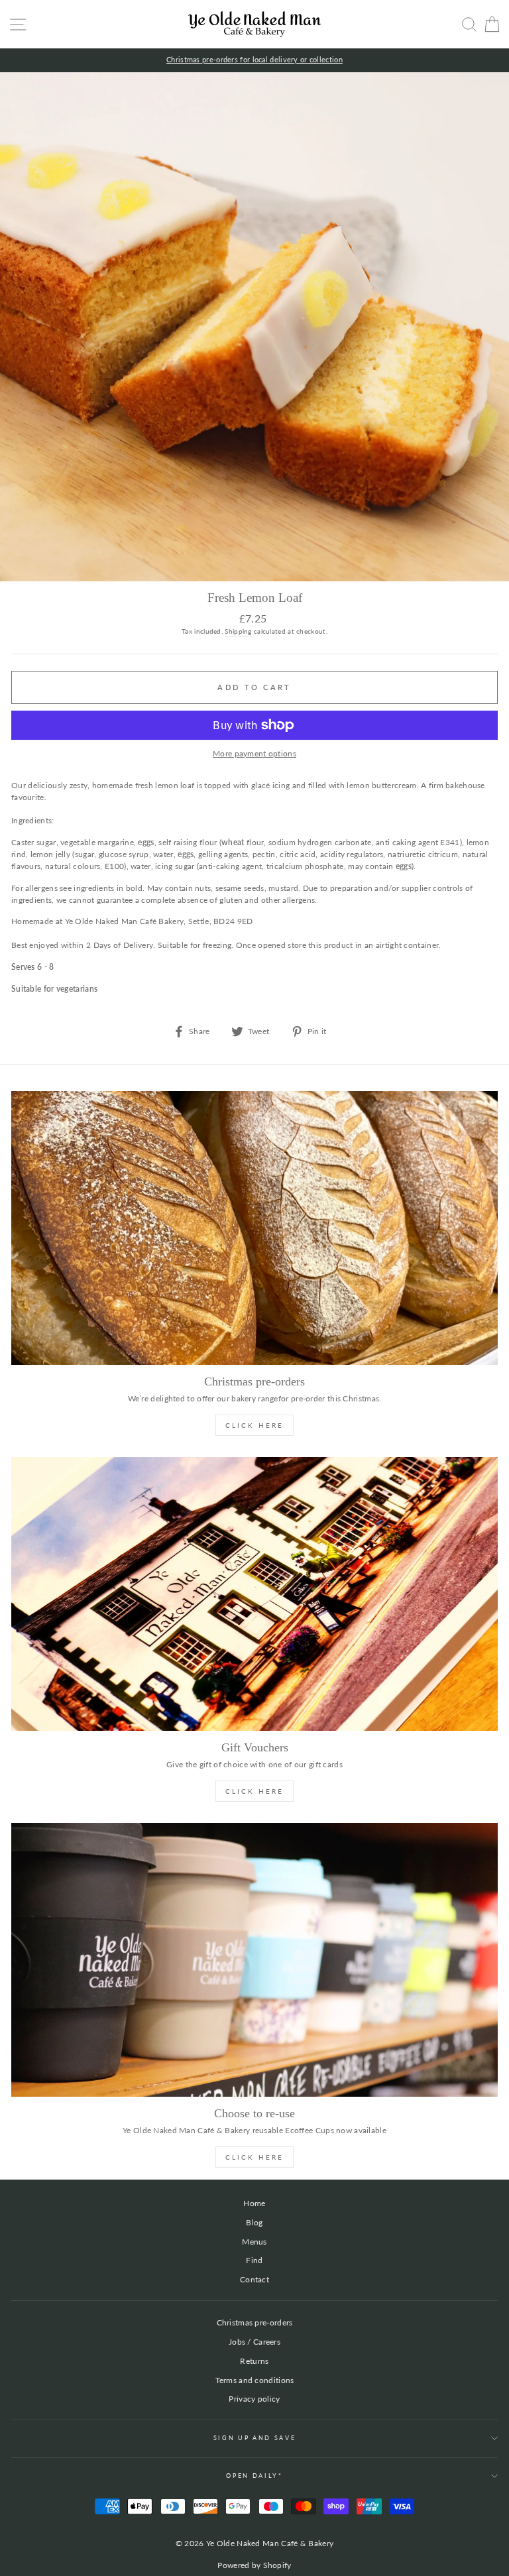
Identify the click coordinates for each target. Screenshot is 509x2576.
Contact (254, 2279)
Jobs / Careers (254, 2342)
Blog (254, 2222)
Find (254, 2260)
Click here (254, 2157)
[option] (254, 60)
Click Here (254, 1425)
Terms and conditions (255, 2380)
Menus (254, 2242)
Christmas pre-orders (255, 2322)
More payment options (254, 753)
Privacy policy (254, 2399)
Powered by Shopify (254, 2565)
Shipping (238, 631)
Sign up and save (255, 2438)
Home (254, 2203)
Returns (254, 2361)
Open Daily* (254, 2476)
